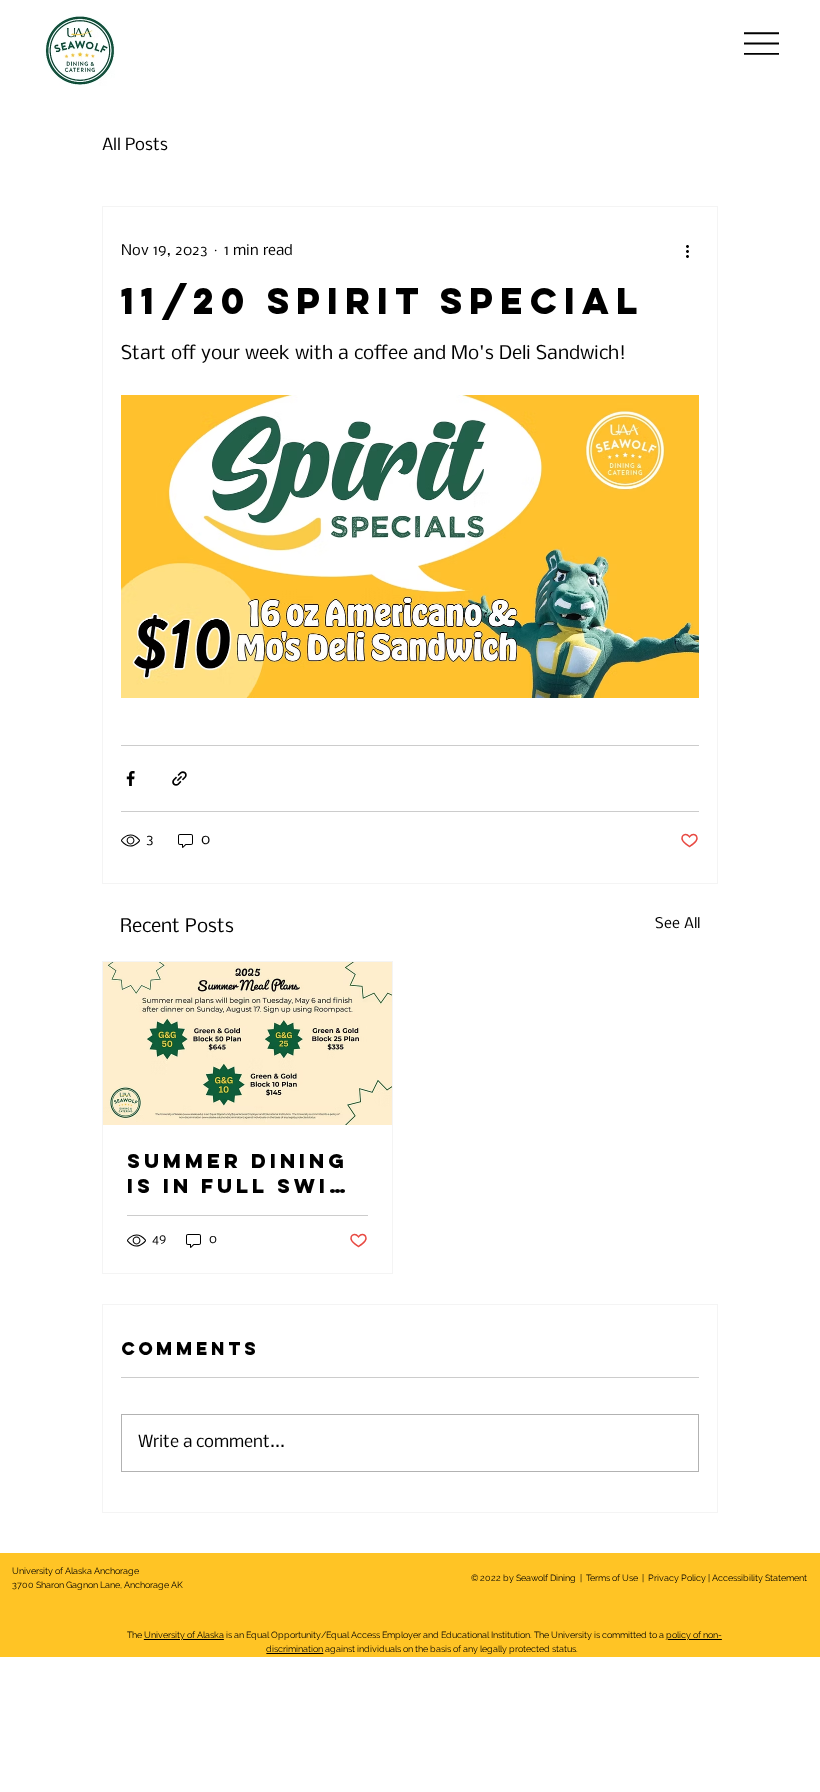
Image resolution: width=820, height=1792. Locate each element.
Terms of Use (612, 1578)
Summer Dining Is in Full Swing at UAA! (247, 1173)
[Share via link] (179, 778)
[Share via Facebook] (130, 778)
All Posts (135, 145)
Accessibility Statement (759, 1578)
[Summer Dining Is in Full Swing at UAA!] (247, 1043)
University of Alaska (184, 1635)
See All (677, 924)
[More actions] (687, 251)
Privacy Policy (676, 1578)
